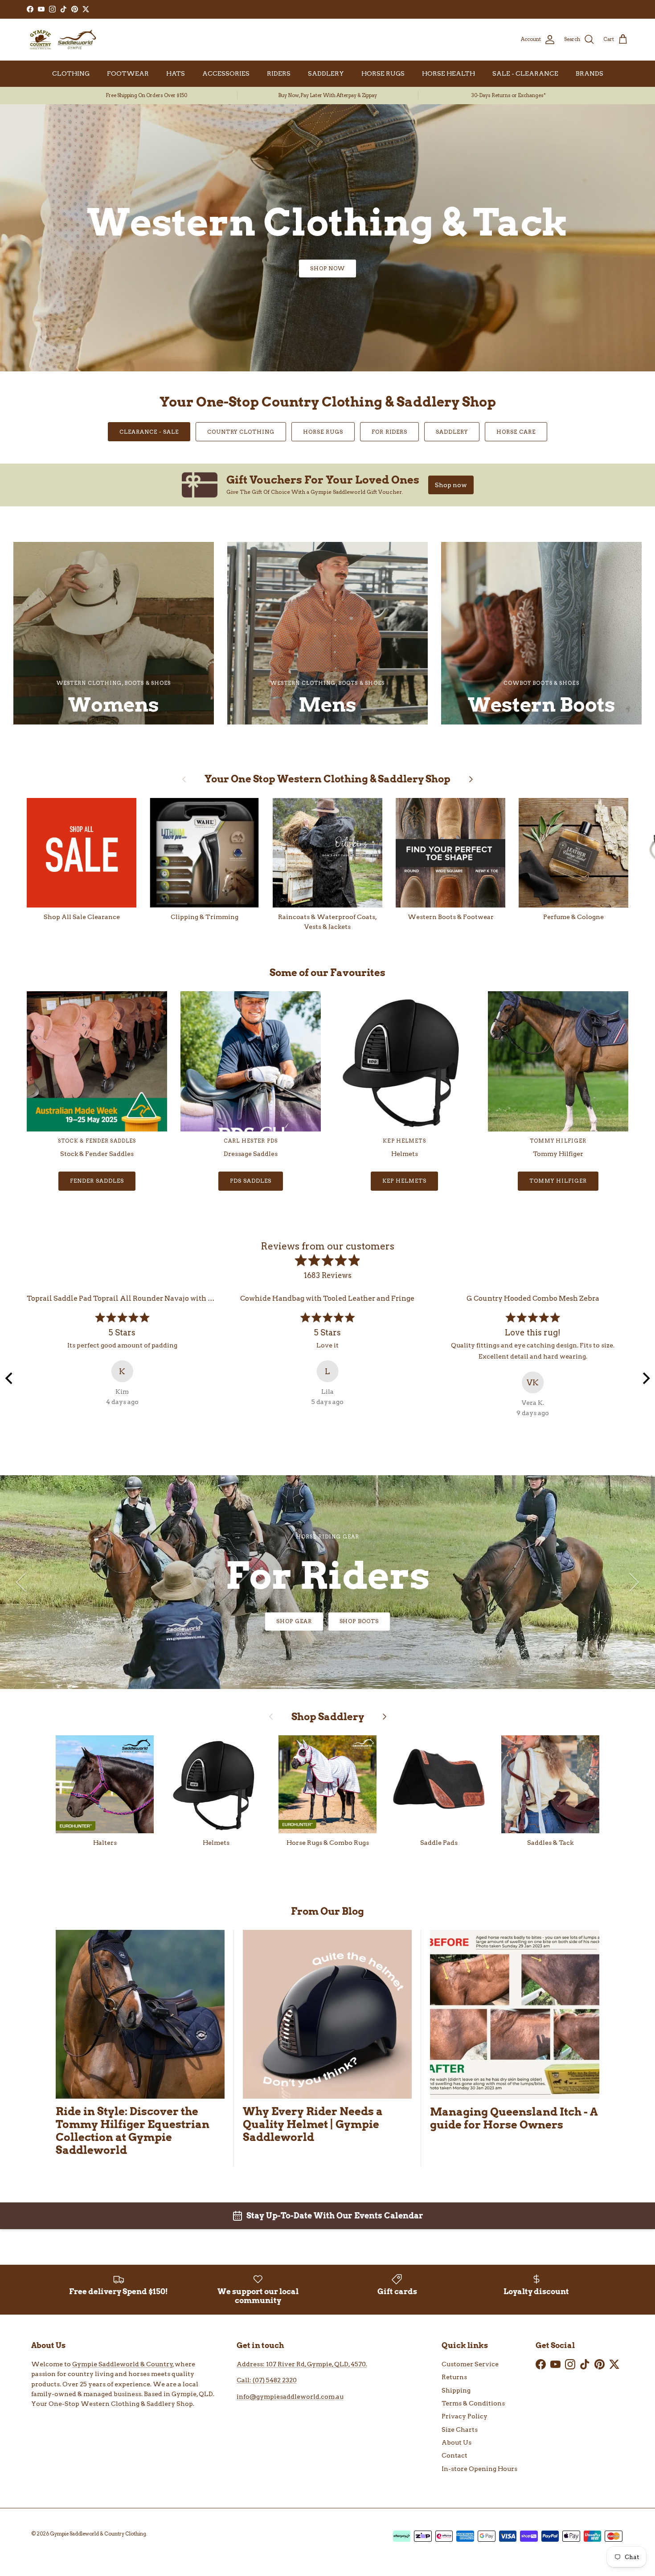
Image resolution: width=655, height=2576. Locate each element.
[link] (327, 485)
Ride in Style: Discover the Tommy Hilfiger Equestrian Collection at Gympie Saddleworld (133, 2131)
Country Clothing (241, 432)
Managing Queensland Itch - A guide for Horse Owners (514, 2118)
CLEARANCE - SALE (149, 432)
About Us (456, 2442)
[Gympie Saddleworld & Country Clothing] (62, 40)
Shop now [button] (451, 485)
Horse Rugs (323, 432)
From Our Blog (327, 1911)
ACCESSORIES (226, 73)
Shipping (456, 2390)
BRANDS (589, 73)
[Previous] (10, 1378)
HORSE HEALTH (448, 73)
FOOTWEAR (128, 73)
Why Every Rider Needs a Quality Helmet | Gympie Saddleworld (313, 2124)
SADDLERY (326, 73)
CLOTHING (71, 73)
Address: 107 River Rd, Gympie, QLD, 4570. (302, 2364)
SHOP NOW (328, 268)
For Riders (390, 432)
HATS (176, 73)
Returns (454, 2377)
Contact (454, 2455)
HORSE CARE (516, 432)
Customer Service (470, 2364)
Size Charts (460, 2429)
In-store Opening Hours (479, 2469)
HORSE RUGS (383, 73)
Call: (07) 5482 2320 (267, 2380)
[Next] (645, 1378)
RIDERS (279, 73)
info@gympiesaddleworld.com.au (290, 2397)
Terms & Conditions (473, 2403)
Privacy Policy (465, 2416)
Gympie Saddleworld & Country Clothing (98, 2534)
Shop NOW (328, 1621)
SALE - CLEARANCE (525, 73)
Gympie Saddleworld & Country (123, 2364)
